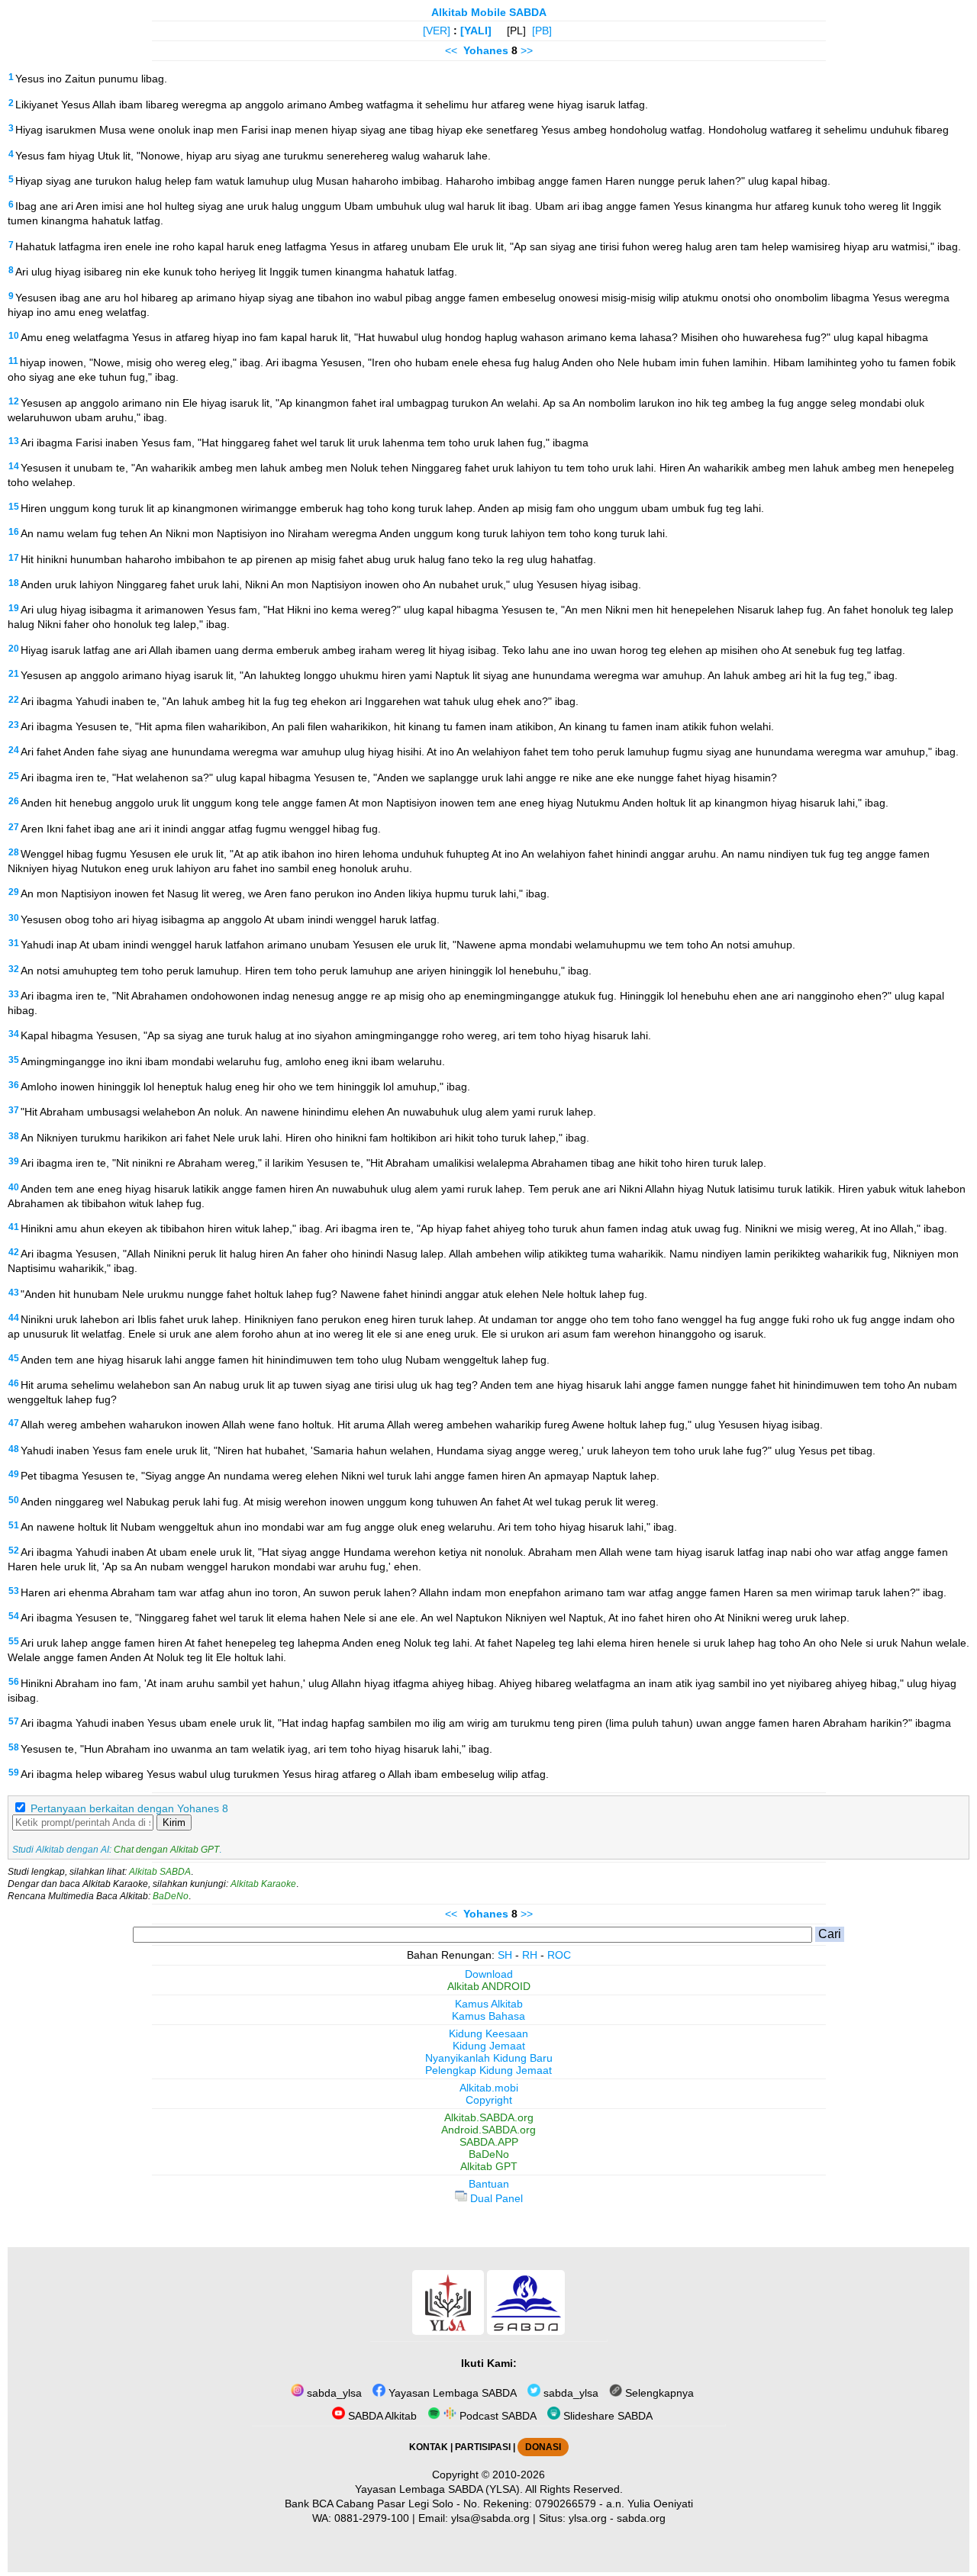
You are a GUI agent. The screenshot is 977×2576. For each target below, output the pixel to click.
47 (14, 1423)
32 (14, 969)
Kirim (174, 1823)
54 (14, 1616)
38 (14, 1136)
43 (14, 1293)
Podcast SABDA (497, 2416)
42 (14, 1252)
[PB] (542, 31)
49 (14, 1474)
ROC (559, 1955)
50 (14, 1500)
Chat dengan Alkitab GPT (166, 1850)
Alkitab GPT (489, 2166)
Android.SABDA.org (488, 2130)
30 (14, 918)
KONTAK (429, 2447)
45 (14, 1358)
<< (451, 50)
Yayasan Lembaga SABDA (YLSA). (439, 2489)
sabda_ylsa (333, 2393)
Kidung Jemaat (489, 2046)
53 (14, 1591)
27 (14, 827)
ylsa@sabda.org (490, 2518)
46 (14, 1383)
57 (14, 1721)
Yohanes (486, 50)
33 (14, 994)
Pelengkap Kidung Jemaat (488, 2070)
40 (14, 1187)
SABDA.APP (489, 2142)
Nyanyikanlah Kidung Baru (489, 2058)
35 (14, 1060)
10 (14, 336)
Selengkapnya (658, 2393)
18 (14, 583)
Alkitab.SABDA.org (489, 2117)
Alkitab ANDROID (489, 1986)
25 (14, 776)
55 (14, 1641)
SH (505, 1955)
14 (14, 466)
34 (14, 1034)
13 (14, 441)
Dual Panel (495, 2198)
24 (14, 750)
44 (14, 1318)
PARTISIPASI (483, 2447)
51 (14, 1525)
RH (530, 1955)
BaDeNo (171, 1896)
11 (13, 361)
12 (14, 401)
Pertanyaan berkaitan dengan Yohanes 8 (129, 1808)
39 (14, 1161)
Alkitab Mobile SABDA (489, 12)
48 (14, 1449)
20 (14, 649)
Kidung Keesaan (488, 2033)
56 (14, 1682)
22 (14, 700)
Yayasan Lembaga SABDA (451, 2393)
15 (14, 507)
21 (14, 674)
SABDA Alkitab (381, 2416)
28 (14, 852)
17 (14, 558)
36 (14, 1085)
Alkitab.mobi (489, 2088)
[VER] (437, 31)
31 (14, 943)
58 (14, 1747)
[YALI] (476, 31)
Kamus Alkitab (489, 2004)
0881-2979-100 (372, 2518)
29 (14, 892)
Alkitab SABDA (160, 1872)
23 (14, 725)
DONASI (543, 2447)
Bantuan (489, 2184)
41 (14, 1227)
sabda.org (641, 2518)
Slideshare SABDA (606, 2416)
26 (14, 801)
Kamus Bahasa (488, 2016)
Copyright (489, 2100)
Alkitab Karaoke (263, 1884)
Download (489, 1974)
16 (14, 532)
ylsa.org (588, 2518)
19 (14, 608)
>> (527, 50)
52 (14, 1550)
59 (14, 1773)
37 (14, 1110)
